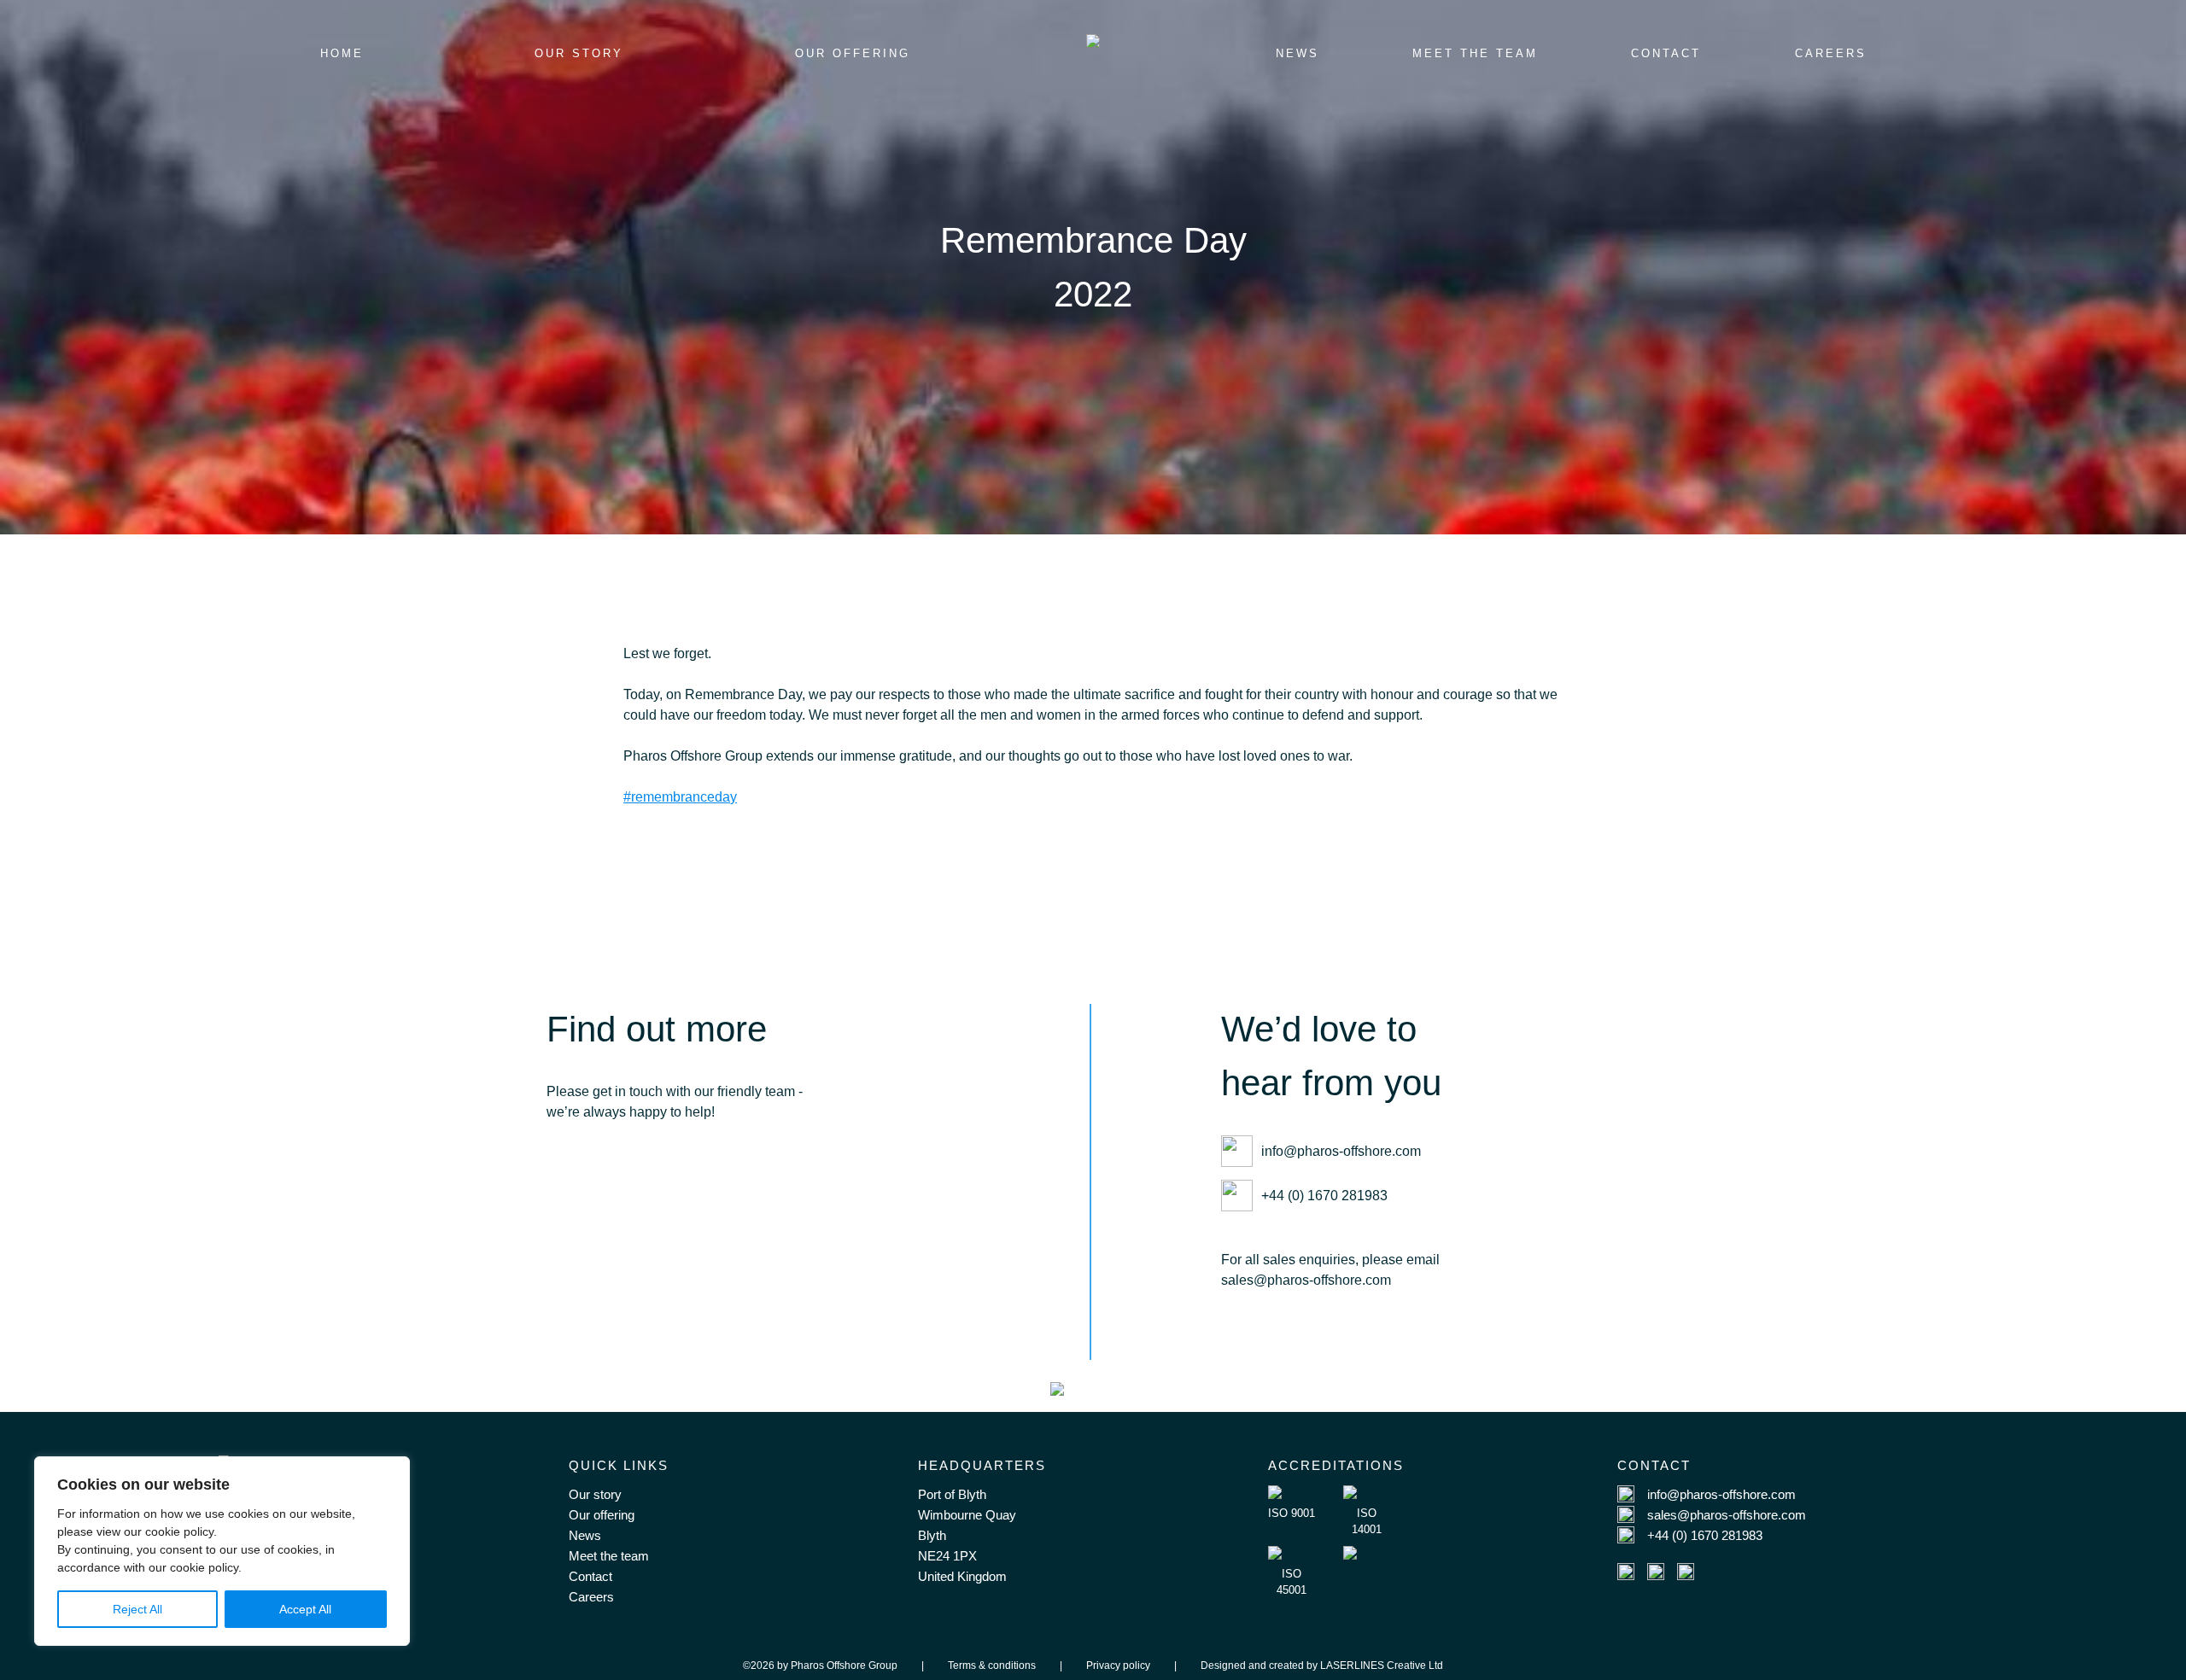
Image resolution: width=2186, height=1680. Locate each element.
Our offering (602, 1515)
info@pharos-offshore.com (1341, 1151)
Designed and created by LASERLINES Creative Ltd (1322, 1665)
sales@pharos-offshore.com (1727, 1515)
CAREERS (1831, 53)
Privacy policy (1118, 1665)
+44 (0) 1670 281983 (1324, 1196)
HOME (342, 53)
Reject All (137, 1609)
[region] (222, 1551)
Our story (595, 1494)
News (585, 1535)
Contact (590, 1576)
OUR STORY (579, 53)
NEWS (1298, 53)
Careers (591, 1597)
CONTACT (1666, 53)
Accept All (305, 1609)
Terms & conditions (992, 1665)
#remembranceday (680, 797)
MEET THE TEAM (1475, 53)
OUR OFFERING (853, 53)
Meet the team (609, 1556)
